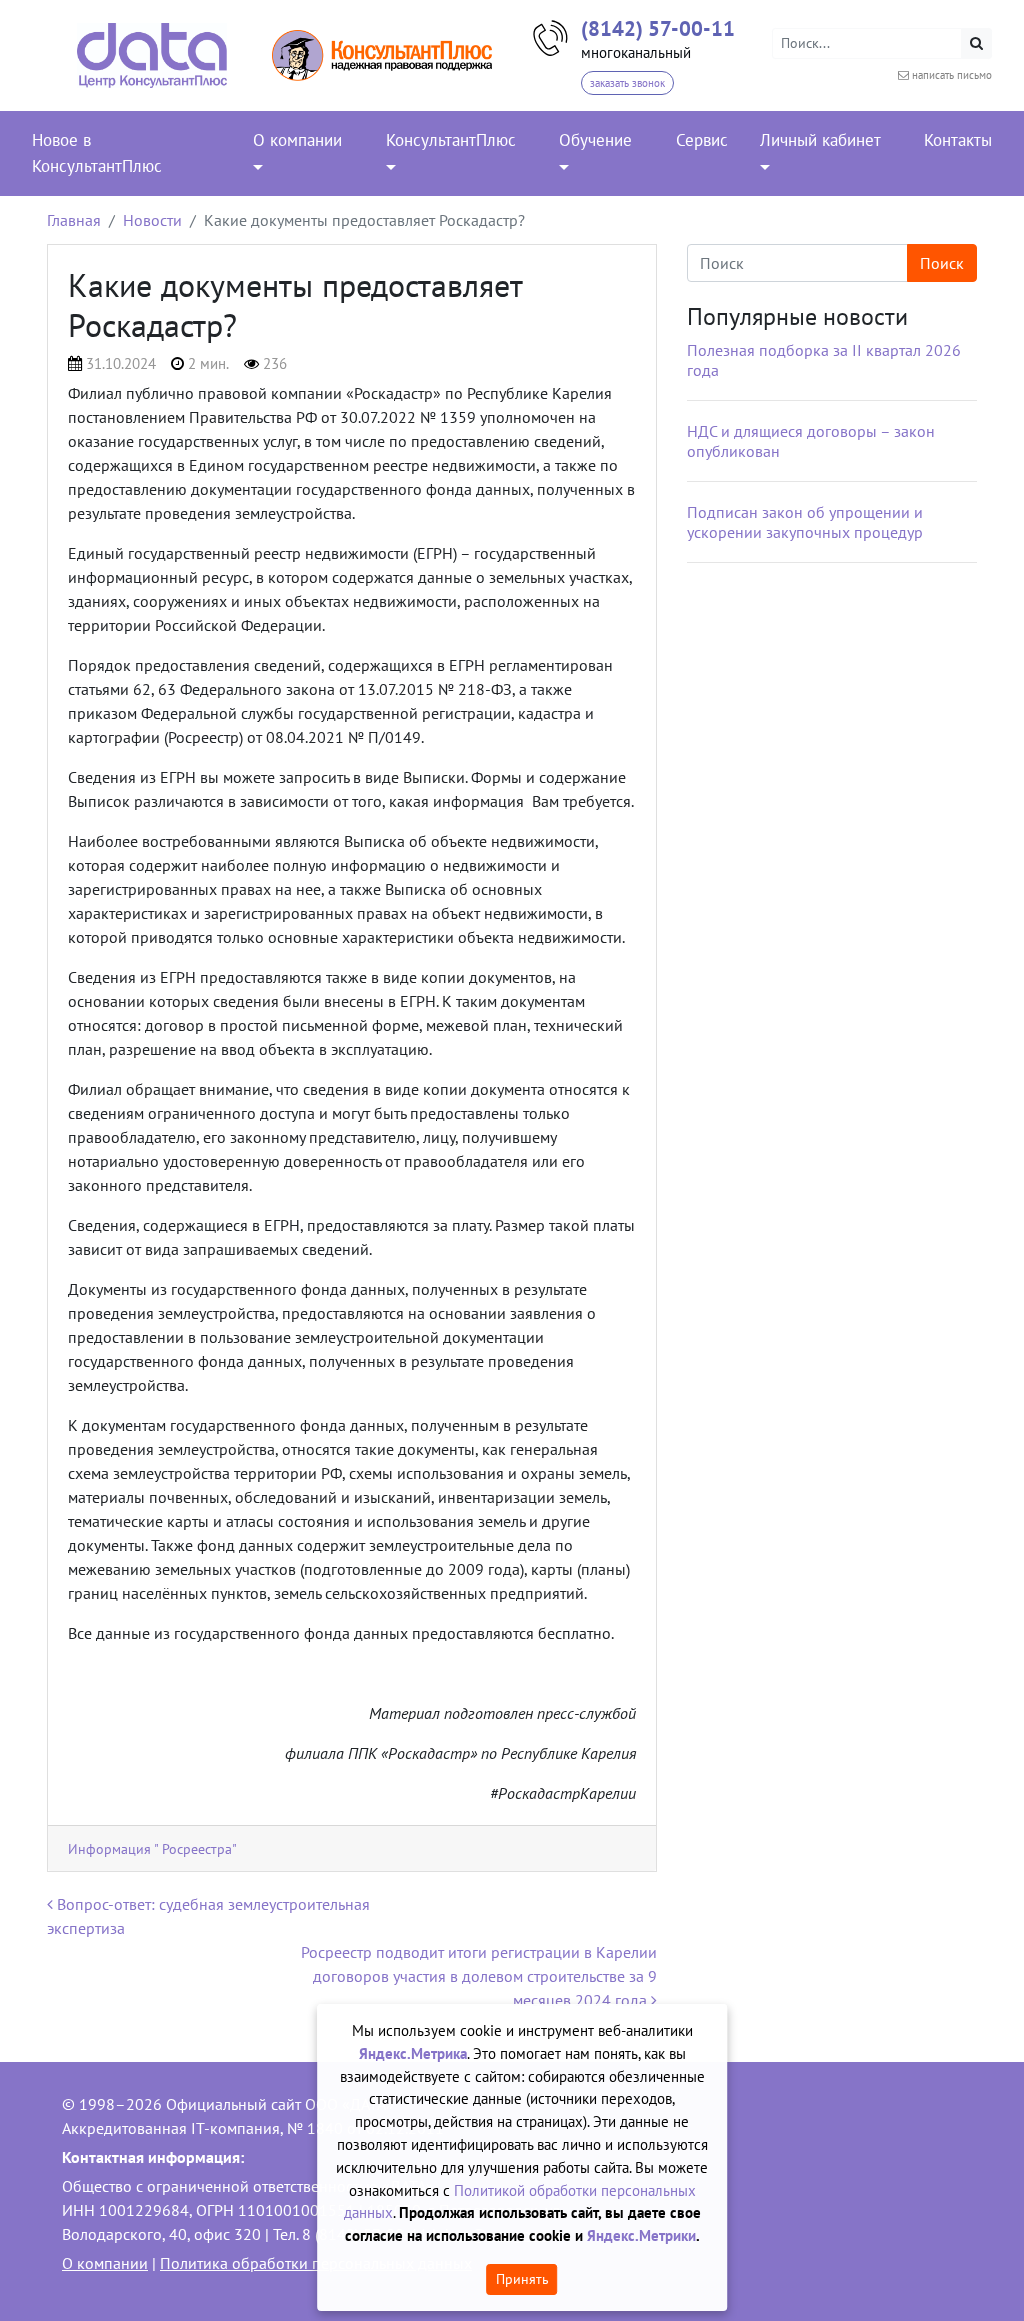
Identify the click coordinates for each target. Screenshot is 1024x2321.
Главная (74, 220)
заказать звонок (627, 83)
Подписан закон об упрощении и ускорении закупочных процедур (805, 522)
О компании (105, 2263)
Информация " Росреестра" (152, 1848)
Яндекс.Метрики (641, 2235)
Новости (152, 220)
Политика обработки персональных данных (316, 2263)
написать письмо (952, 75)
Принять (522, 2279)
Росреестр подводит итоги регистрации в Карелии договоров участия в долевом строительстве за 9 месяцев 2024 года (479, 1976)
